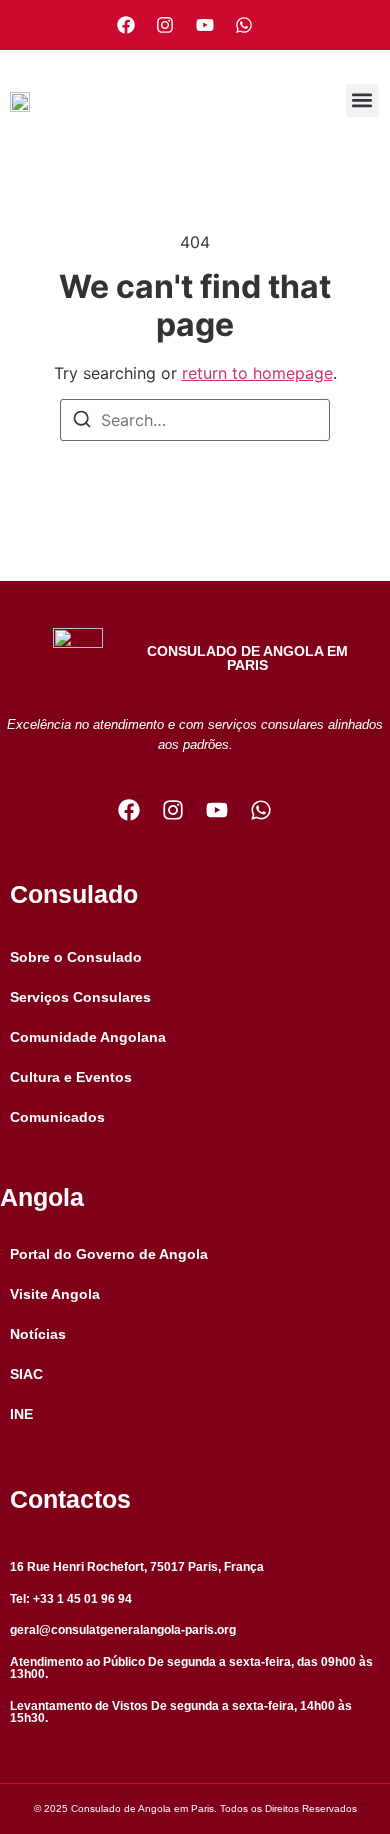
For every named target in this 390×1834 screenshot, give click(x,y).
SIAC (26, 1374)
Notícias (38, 1334)
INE (21, 1414)
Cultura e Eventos (71, 1077)
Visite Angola (55, 1294)
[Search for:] (195, 420)
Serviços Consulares (80, 997)
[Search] (82, 422)
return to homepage (257, 373)
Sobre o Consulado (76, 957)
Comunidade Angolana (88, 1037)
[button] (362, 100)
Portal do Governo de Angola (109, 1254)
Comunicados (57, 1117)
